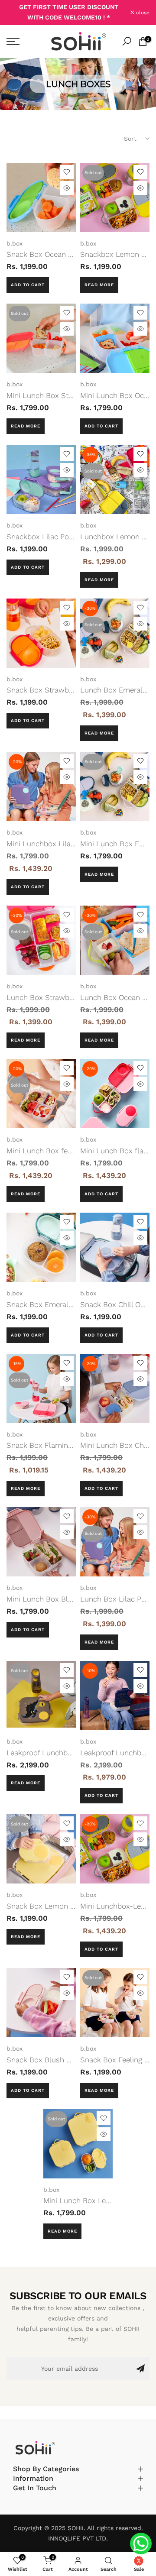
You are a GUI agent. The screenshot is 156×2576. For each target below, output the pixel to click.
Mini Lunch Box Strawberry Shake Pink (72, 395)
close (142, 13)
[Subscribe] (140, 2369)
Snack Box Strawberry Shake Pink (64, 690)
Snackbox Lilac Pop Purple (52, 537)
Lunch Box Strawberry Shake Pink (64, 997)
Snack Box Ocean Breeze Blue (57, 254)
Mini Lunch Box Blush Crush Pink (63, 1599)
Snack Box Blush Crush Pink (55, 2060)
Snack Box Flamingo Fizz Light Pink (67, 1445)
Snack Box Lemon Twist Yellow (59, 1906)
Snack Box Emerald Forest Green (62, 1304)
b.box (15, 243)
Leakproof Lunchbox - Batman (58, 1753)
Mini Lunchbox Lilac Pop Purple (60, 844)
